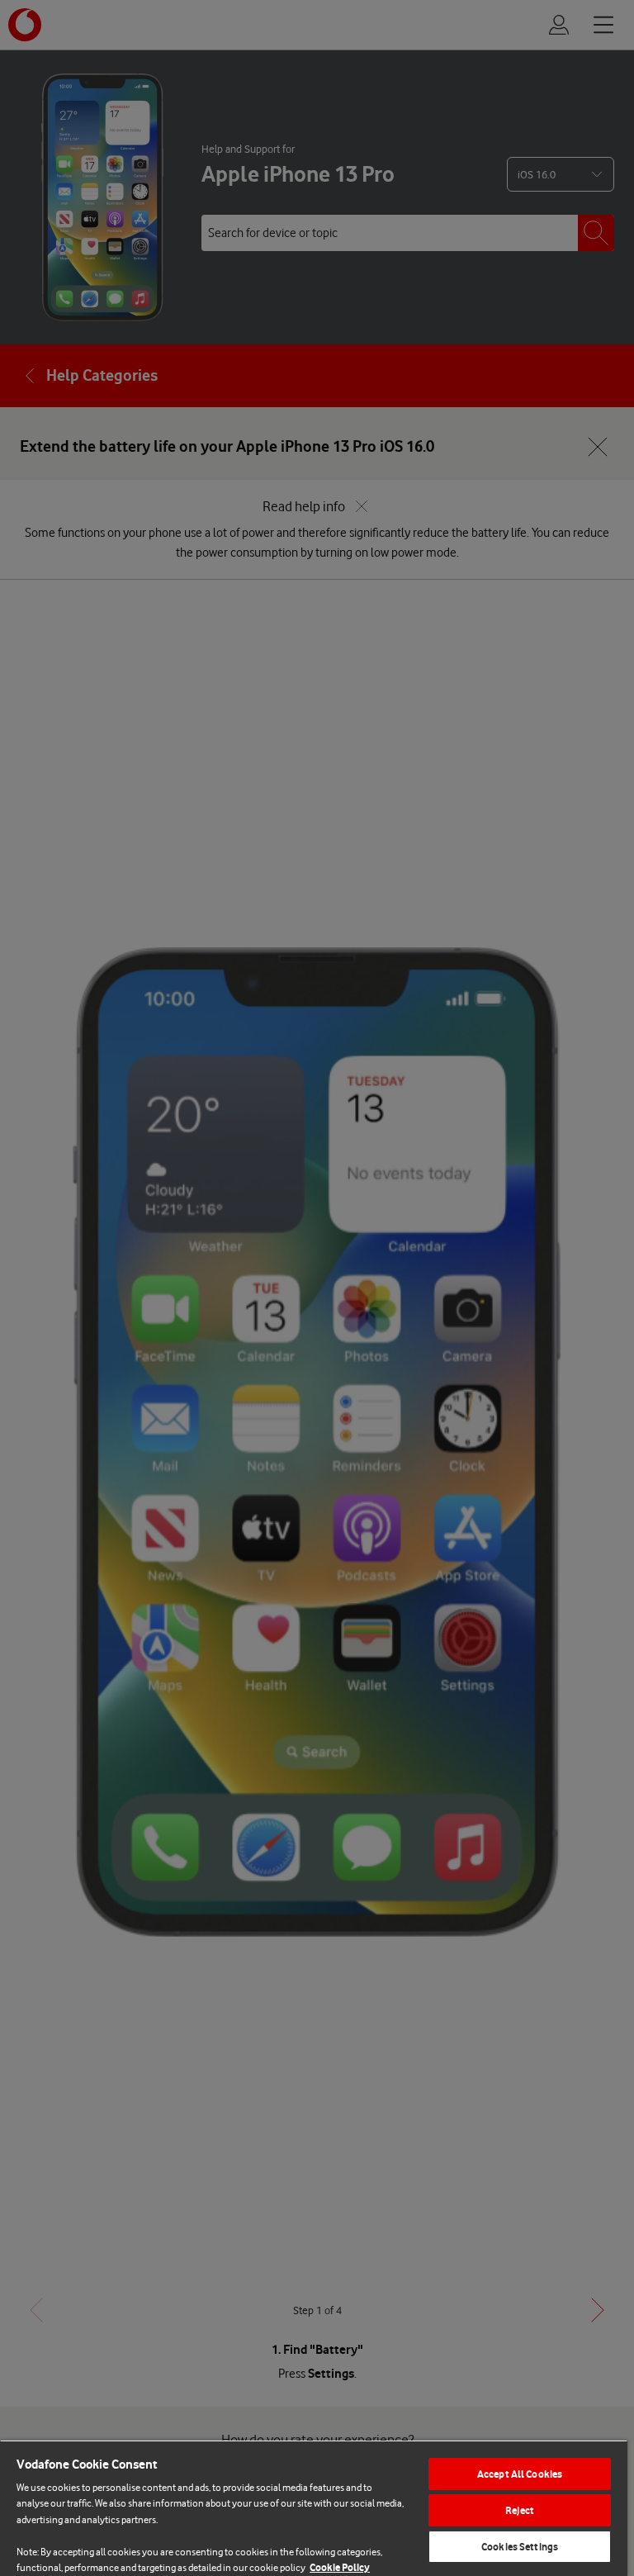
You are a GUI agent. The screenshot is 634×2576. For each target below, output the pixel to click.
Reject (520, 2510)
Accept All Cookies (520, 2474)
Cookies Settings (520, 2547)
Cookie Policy (340, 2567)
